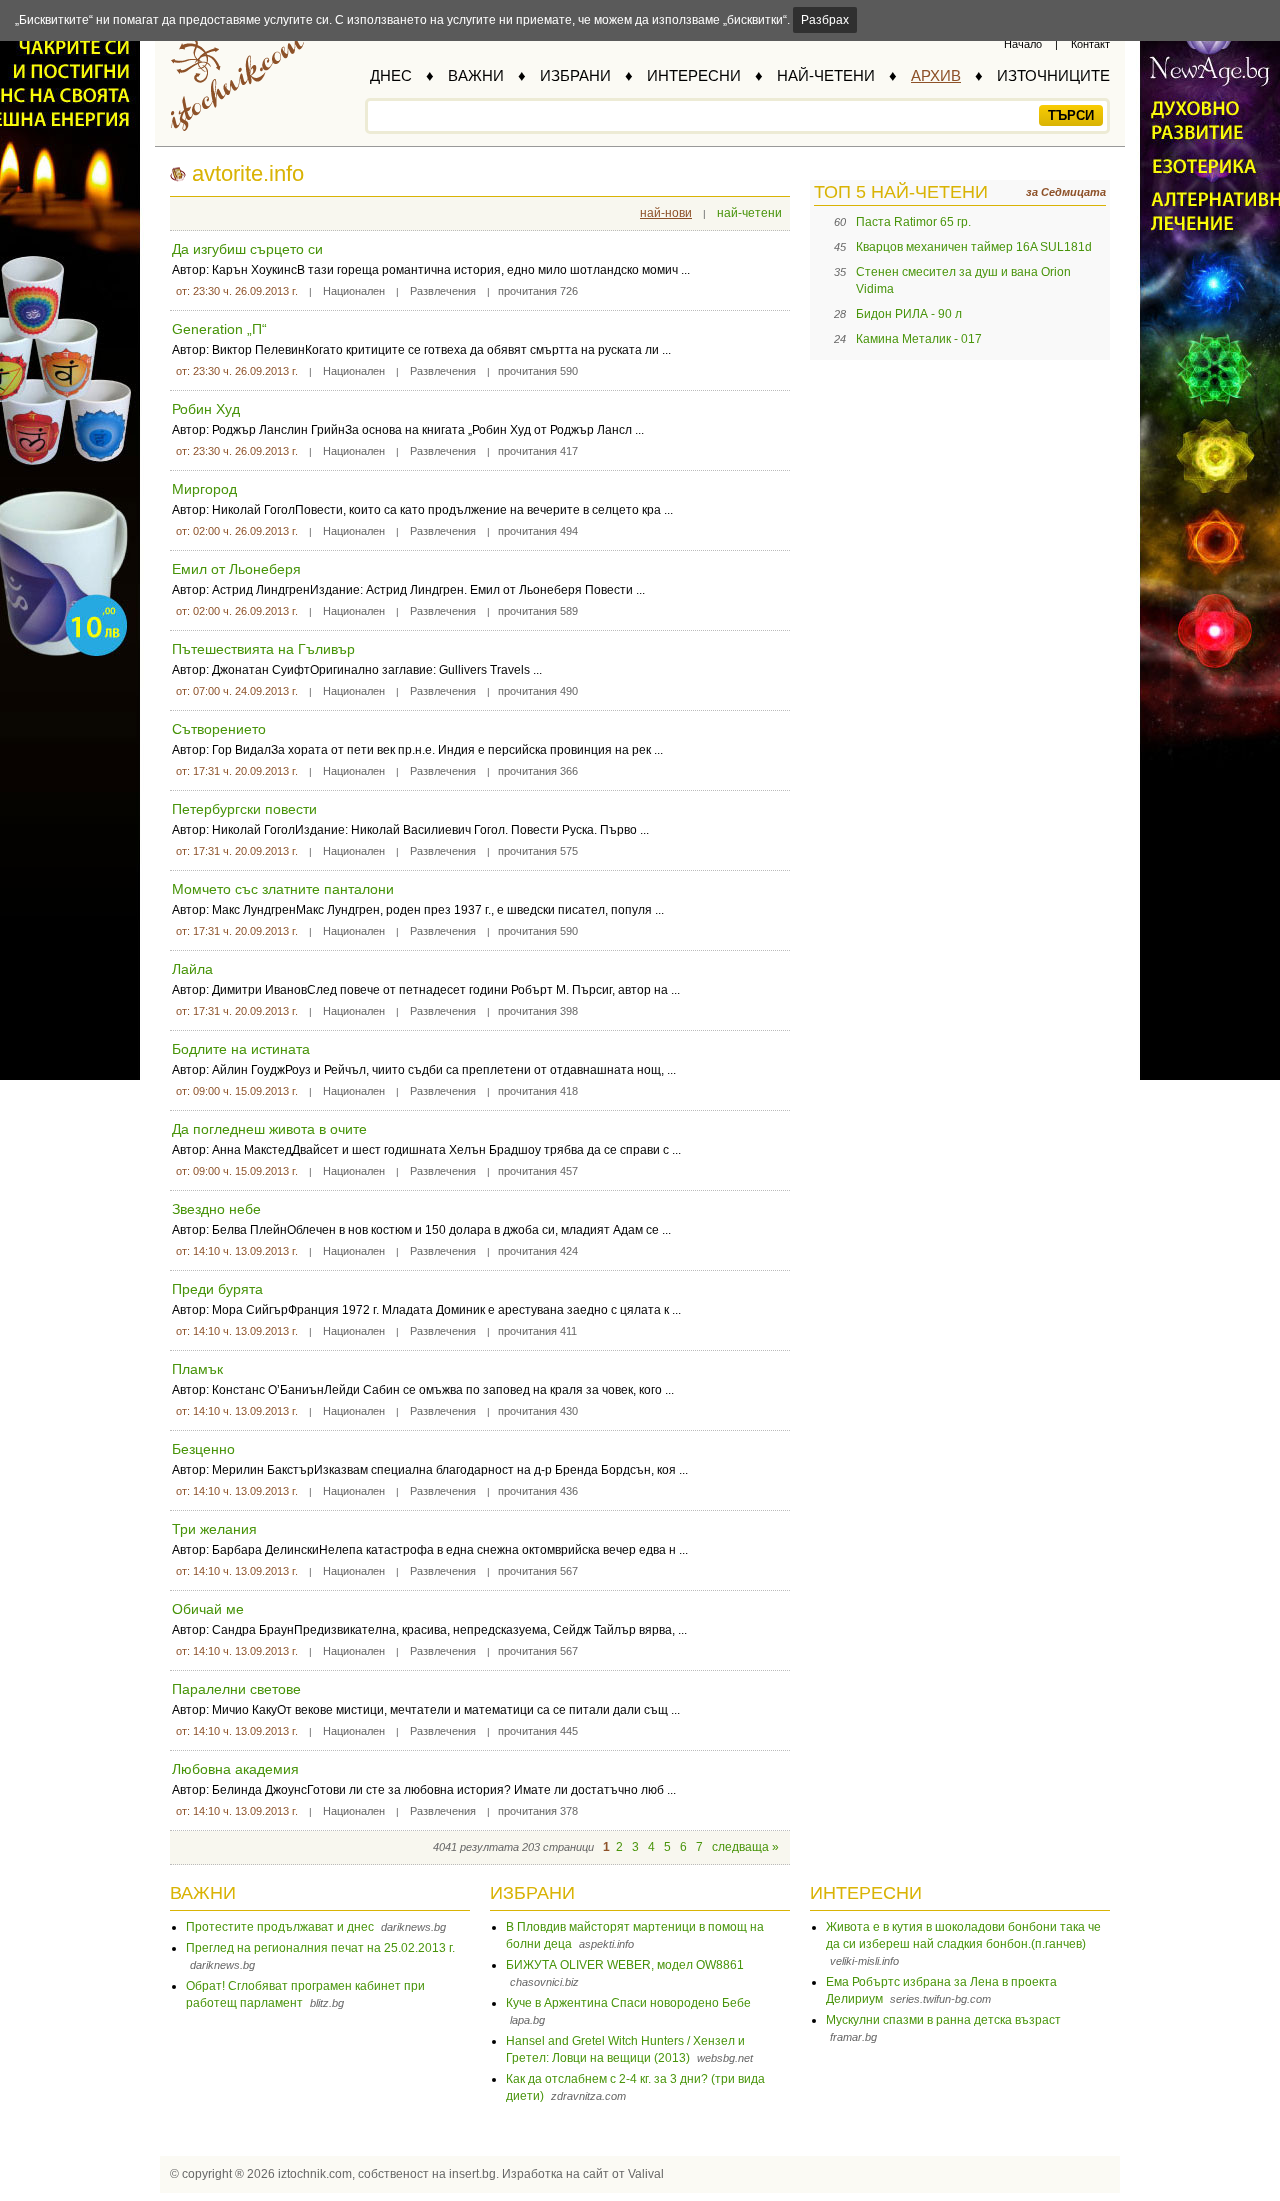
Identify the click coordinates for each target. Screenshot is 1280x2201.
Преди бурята (217, 1289)
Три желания (214, 1529)
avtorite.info (248, 173)
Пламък (197, 1369)
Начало (1023, 44)
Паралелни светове (236, 1689)
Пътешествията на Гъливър (263, 649)
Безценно (203, 1449)
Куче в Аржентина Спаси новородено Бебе (628, 2003)
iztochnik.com (315, 2174)
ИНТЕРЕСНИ (694, 75)
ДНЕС (391, 75)
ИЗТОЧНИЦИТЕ (1053, 75)
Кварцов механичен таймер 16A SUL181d (974, 247)
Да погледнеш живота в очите (269, 1129)
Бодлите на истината (241, 1049)
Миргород (204, 489)
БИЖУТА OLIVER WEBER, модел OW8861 (625, 1965)
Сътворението (219, 729)
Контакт (1090, 44)
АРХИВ (936, 75)
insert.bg (472, 2174)
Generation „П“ (219, 329)
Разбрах (825, 20)
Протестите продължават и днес (280, 1927)
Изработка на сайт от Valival (583, 2174)
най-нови (666, 213)
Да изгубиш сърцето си (247, 249)
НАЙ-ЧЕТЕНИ (826, 75)
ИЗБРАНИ (575, 75)
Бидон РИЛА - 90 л (909, 314)
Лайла (192, 969)
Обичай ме (208, 1609)
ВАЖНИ (476, 75)
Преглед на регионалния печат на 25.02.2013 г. (320, 1948)
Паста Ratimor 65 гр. (913, 222)
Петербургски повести (244, 809)
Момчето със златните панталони (283, 889)
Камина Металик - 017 (919, 339)
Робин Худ (206, 409)
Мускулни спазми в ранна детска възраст (943, 2020)
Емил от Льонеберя (236, 569)
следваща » (745, 1847)
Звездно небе (216, 1209)
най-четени (749, 213)
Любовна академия (235, 1769)
